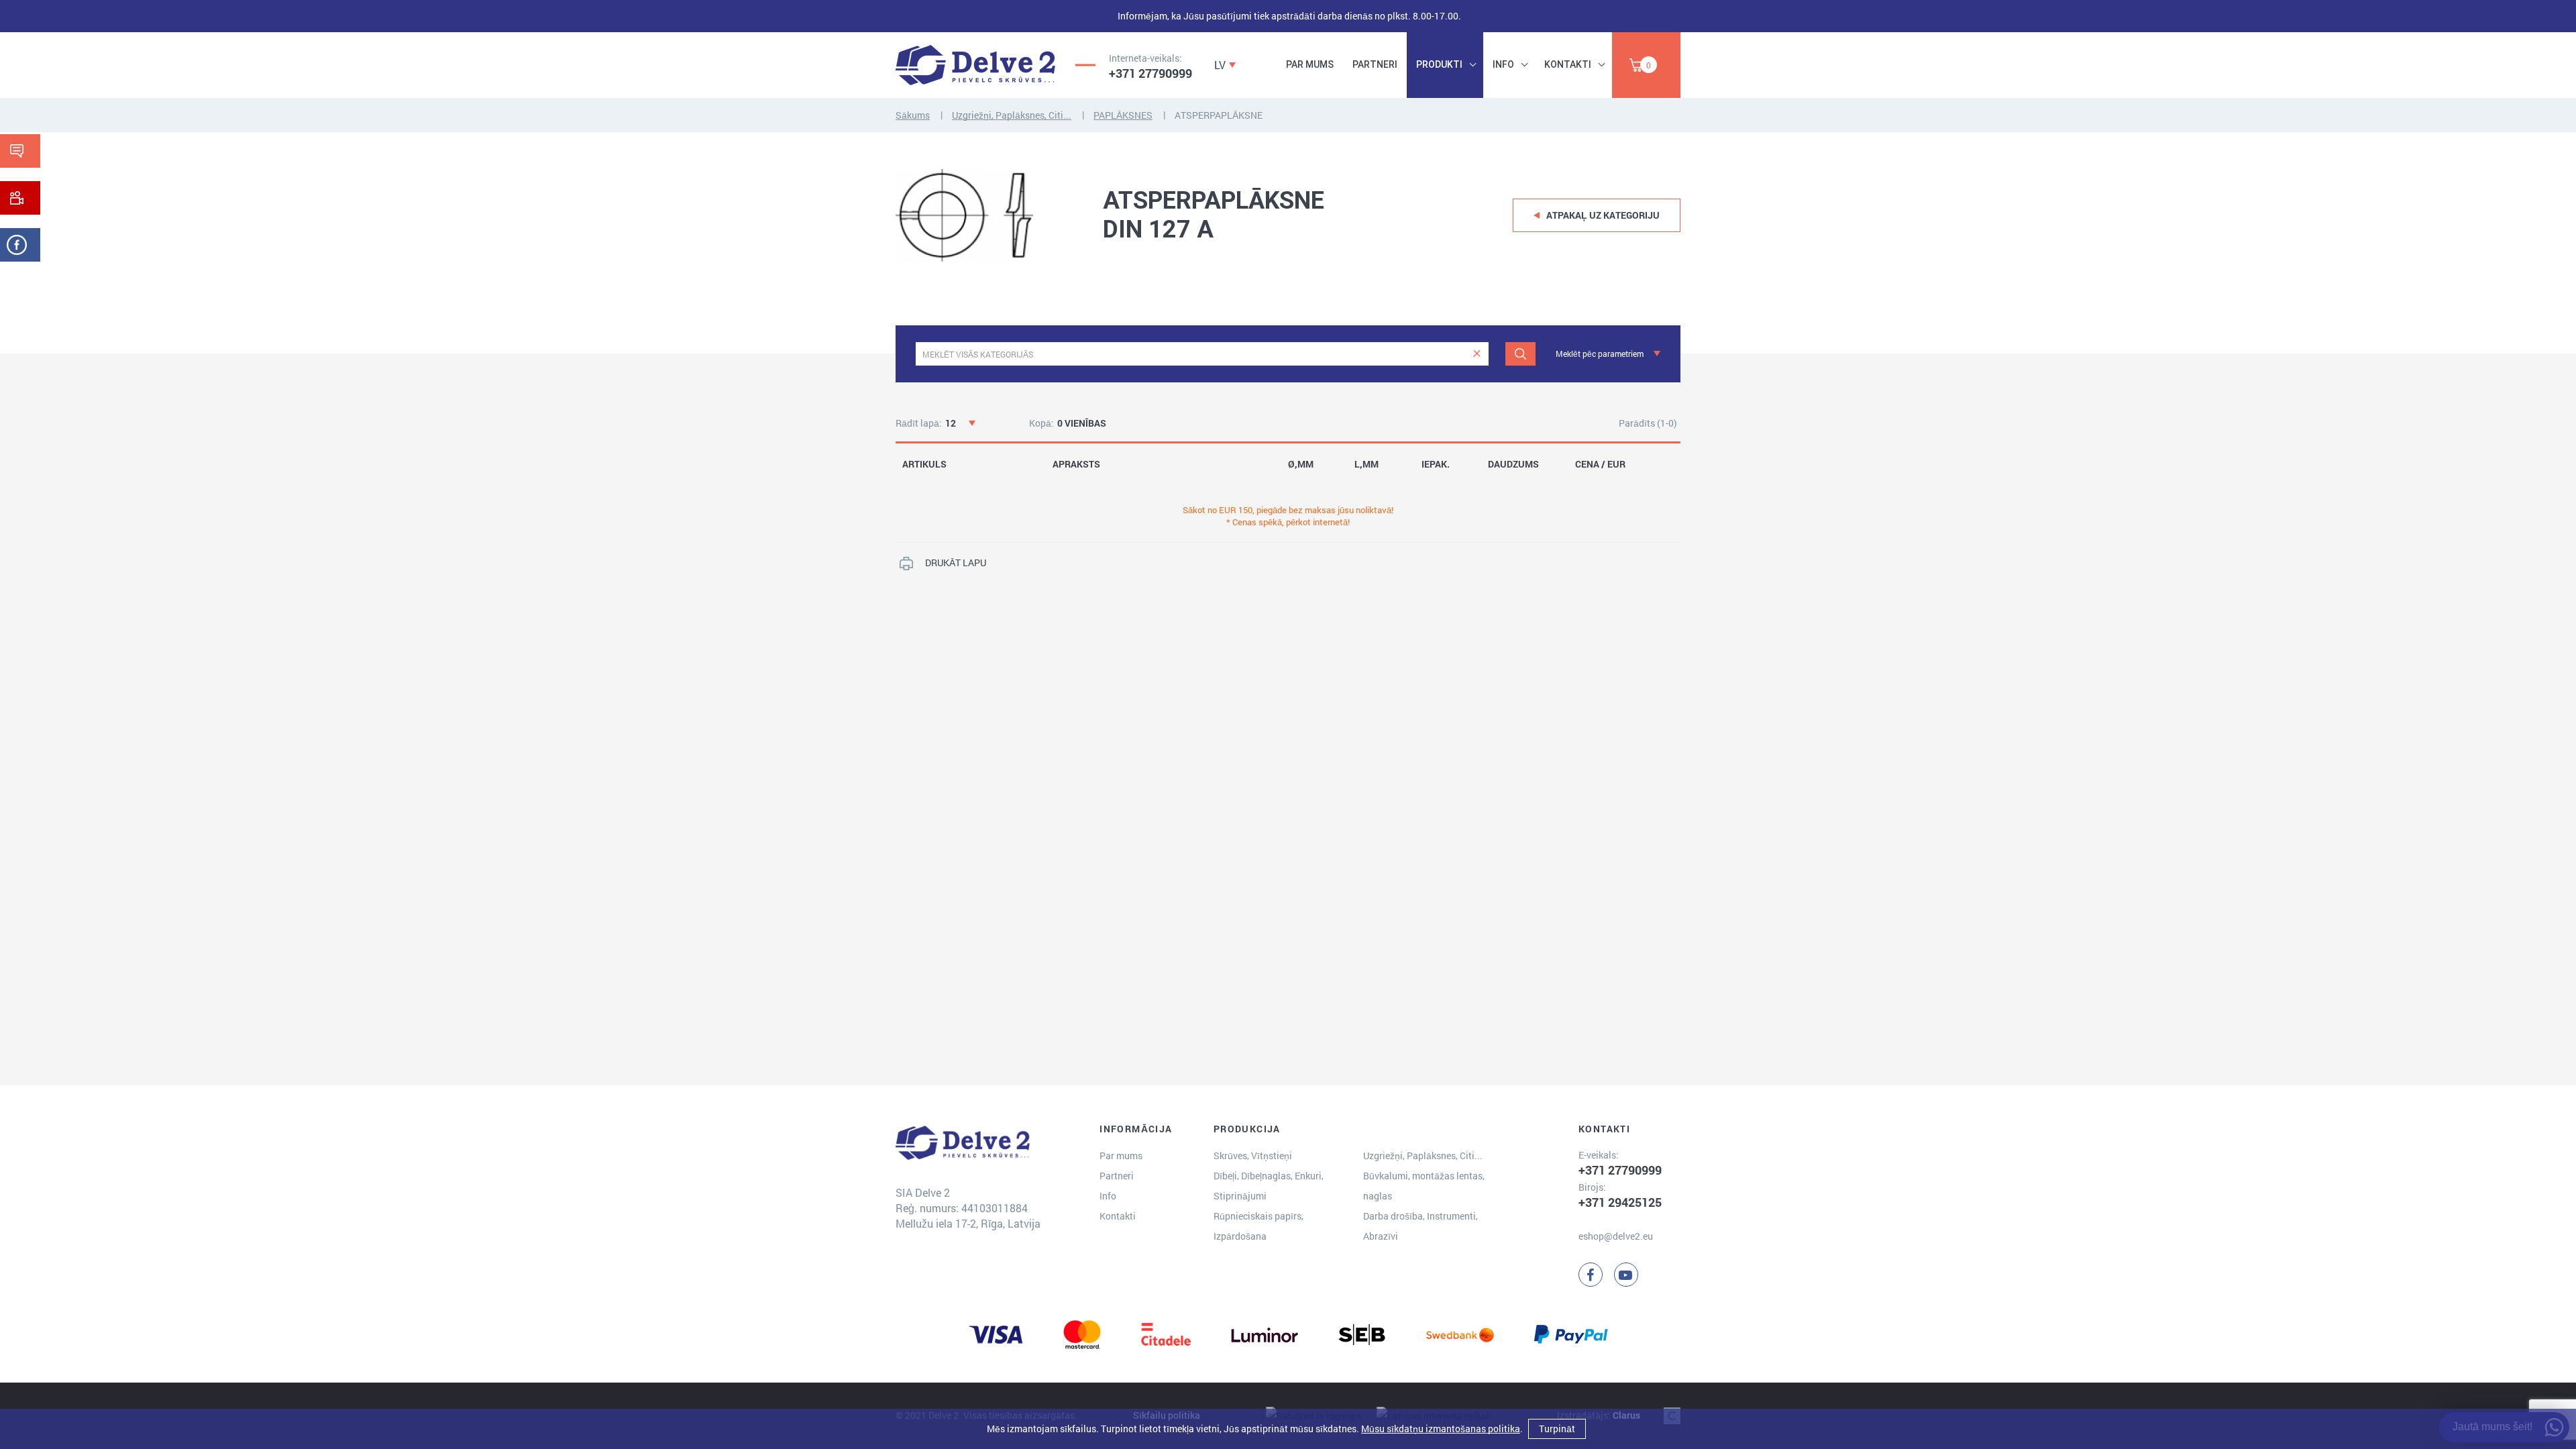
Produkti (1439, 64)
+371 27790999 (1150, 73)
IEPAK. (1436, 464)
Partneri (1375, 64)
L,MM (1366, 464)
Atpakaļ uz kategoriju (1603, 215)
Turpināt (1557, 1429)
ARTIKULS (924, 464)
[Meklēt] (1520, 354)
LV (1220, 65)
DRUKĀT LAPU (956, 562)
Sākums (913, 115)
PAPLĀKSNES (1123, 115)
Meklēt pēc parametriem (1600, 354)
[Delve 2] (975, 65)
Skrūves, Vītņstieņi (1253, 1156)
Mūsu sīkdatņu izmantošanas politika (1441, 1429)
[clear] (1477, 354)
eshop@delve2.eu (1616, 1236)
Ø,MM (1301, 464)
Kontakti (1568, 64)
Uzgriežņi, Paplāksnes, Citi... (1012, 115)
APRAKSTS (1076, 464)
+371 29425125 (1620, 1202)
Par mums (1310, 64)
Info (1503, 64)
